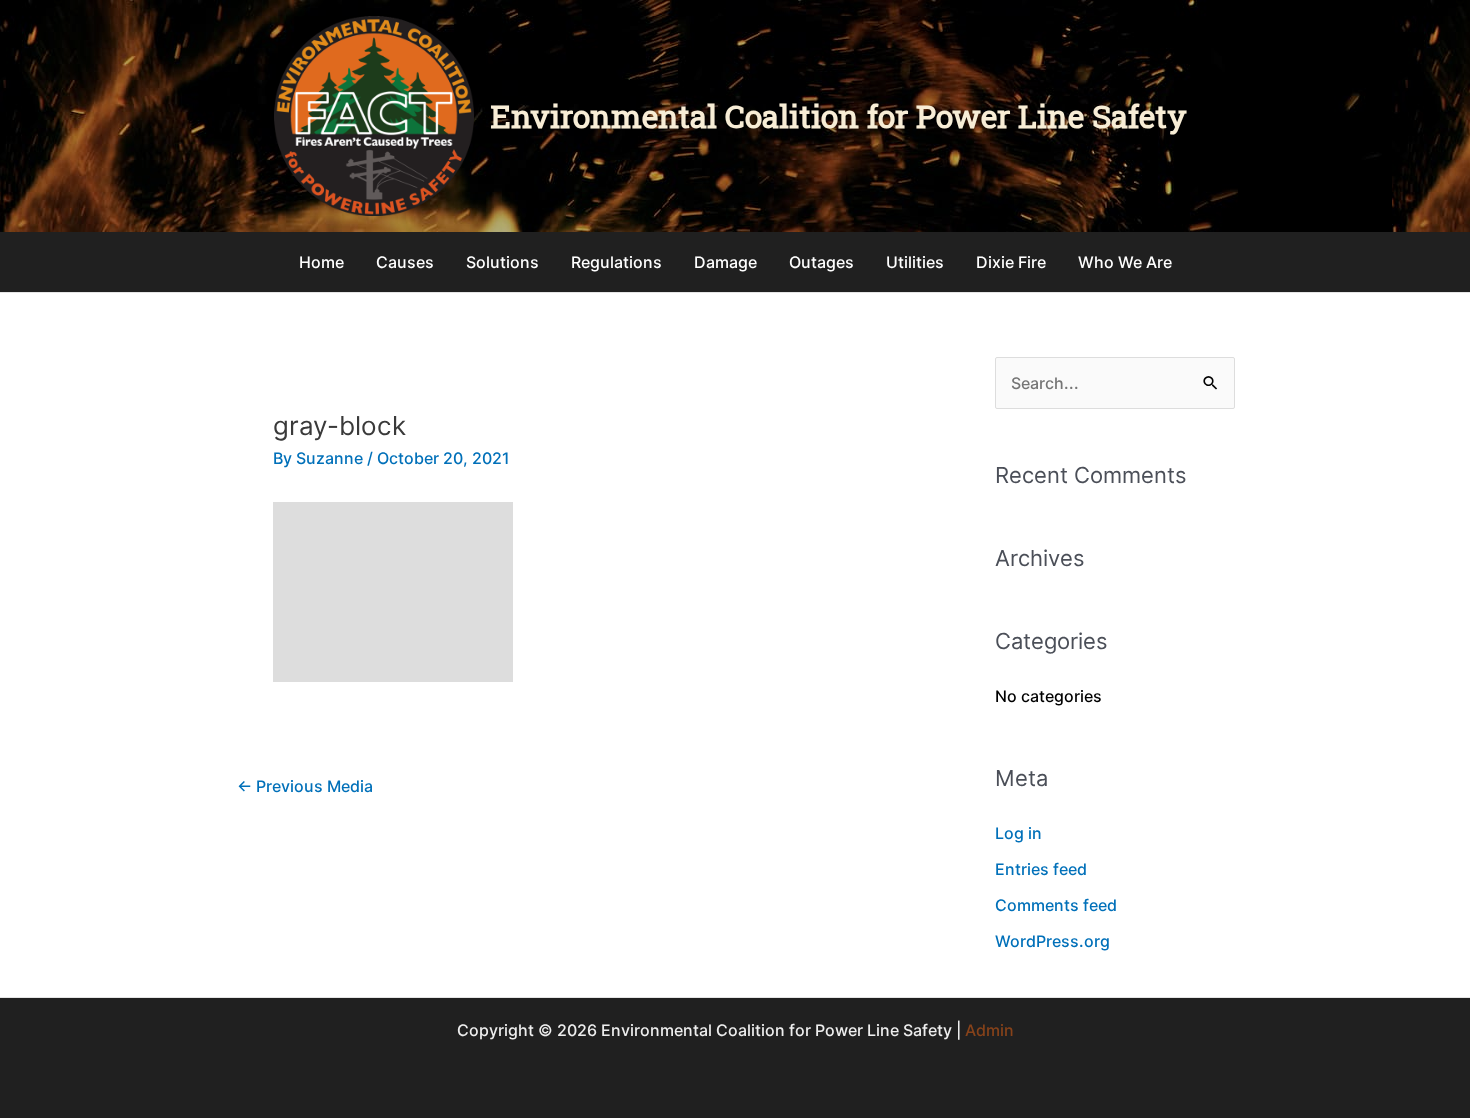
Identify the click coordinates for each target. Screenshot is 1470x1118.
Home (321, 262)
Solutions (502, 262)
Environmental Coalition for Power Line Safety (838, 115)
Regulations (616, 262)
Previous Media (305, 786)
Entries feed (1041, 869)
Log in (1018, 833)
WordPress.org (1052, 941)
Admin (989, 1030)
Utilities (915, 262)
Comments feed (1056, 905)
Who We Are (1125, 262)
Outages (821, 262)
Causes (405, 262)
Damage (725, 262)
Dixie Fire (1011, 262)
